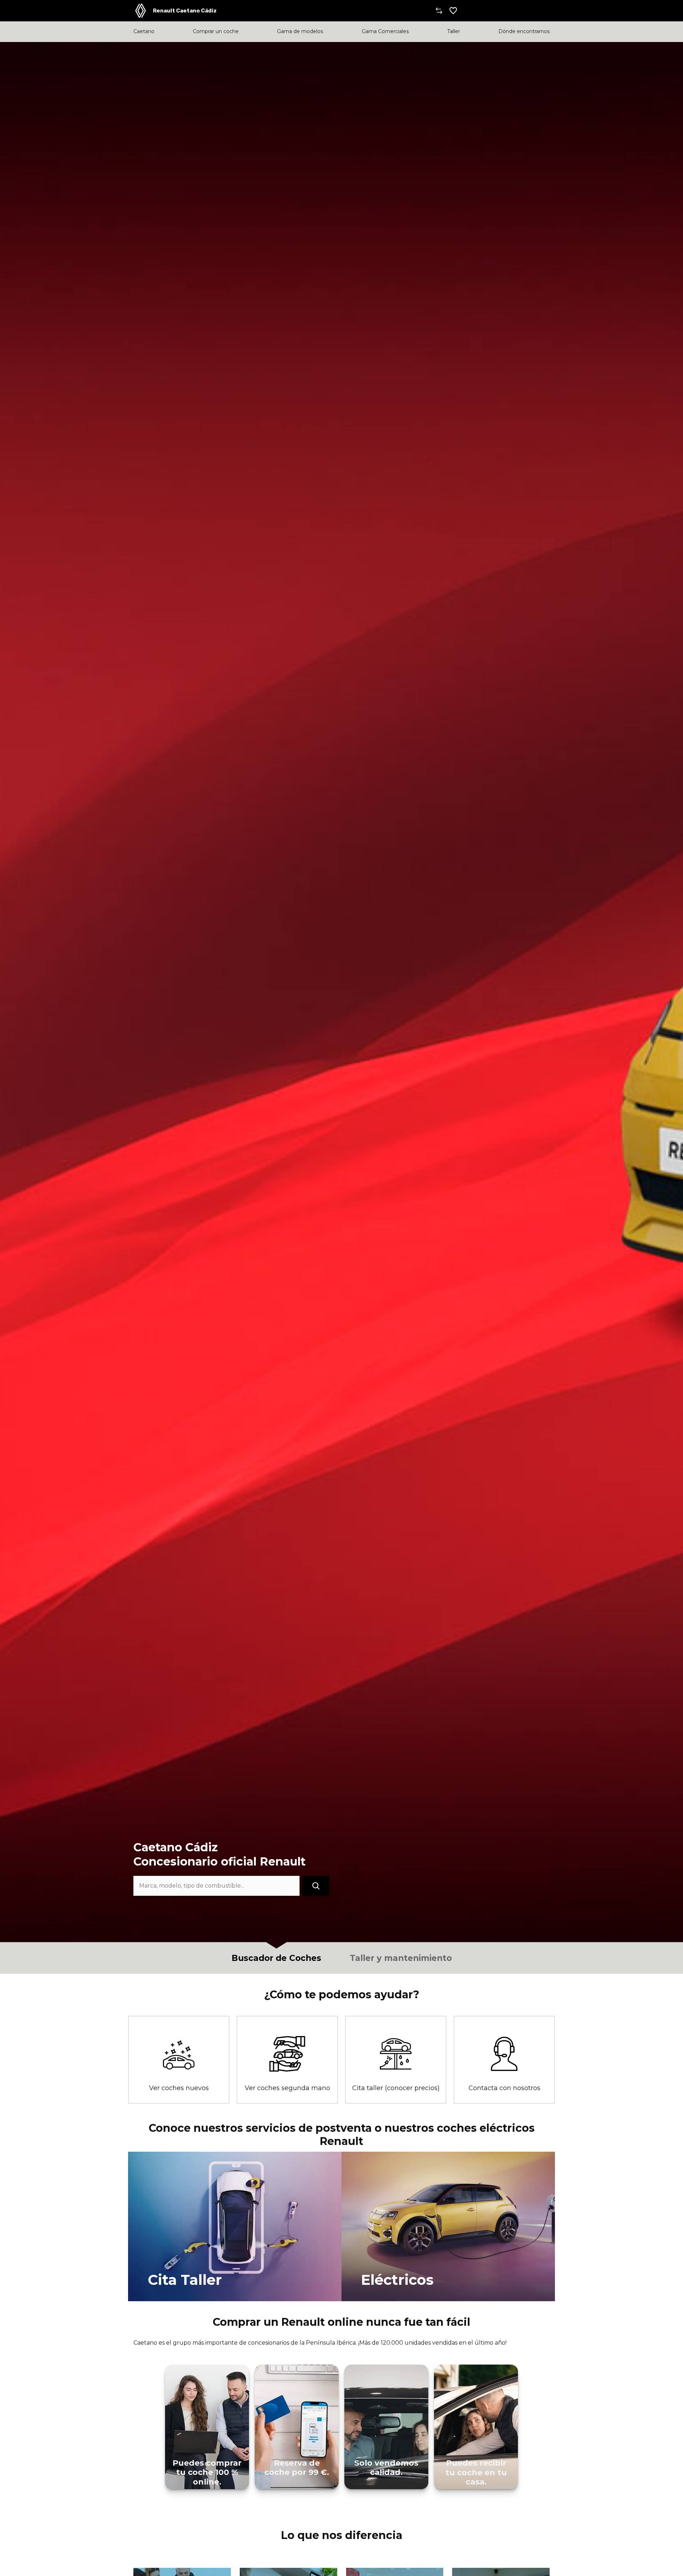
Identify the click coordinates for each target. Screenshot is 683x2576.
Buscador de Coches (276, 1958)
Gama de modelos (300, 32)
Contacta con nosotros (504, 2088)
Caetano (144, 32)
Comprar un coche (216, 32)
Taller (454, 32)
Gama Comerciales (385, 32)
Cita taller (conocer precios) (396, 2088)
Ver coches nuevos (179, 2088)
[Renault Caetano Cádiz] (141, 11)
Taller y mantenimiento (401, 1958)
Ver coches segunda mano (287, 2088)
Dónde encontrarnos (524, 32)
